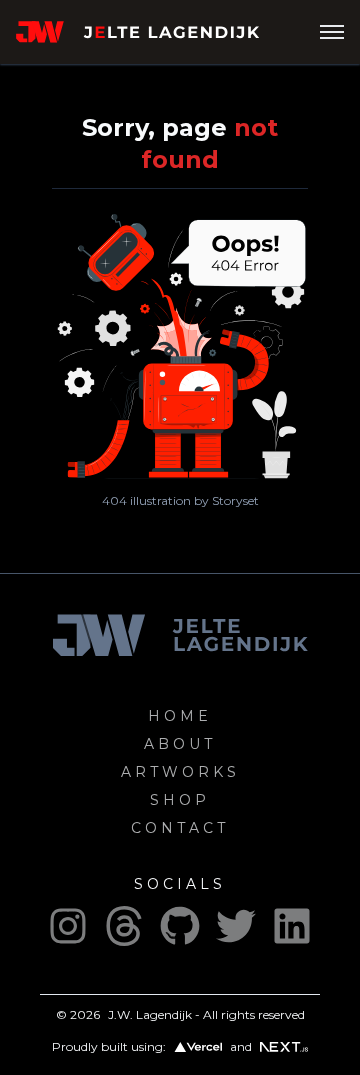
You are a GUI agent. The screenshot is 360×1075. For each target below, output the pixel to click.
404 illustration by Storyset (180, 500)
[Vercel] (198, 1047)
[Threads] (124, 926)
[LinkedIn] (292, 926)
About (180, 744)
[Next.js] (284, 1047)
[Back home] (168, 32)
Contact (180, 828)
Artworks (180, 772)
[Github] (180, 926)
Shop (180, 800)
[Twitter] (236, 926)
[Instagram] (68, 926)
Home (180, 716)
